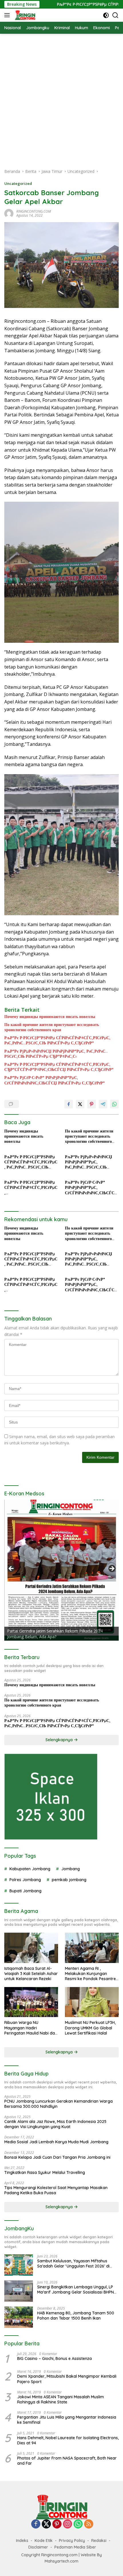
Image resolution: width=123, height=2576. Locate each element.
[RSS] (89, 2524)
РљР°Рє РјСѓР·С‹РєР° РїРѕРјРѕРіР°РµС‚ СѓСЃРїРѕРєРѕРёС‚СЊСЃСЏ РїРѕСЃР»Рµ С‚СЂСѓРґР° (54, 1080)
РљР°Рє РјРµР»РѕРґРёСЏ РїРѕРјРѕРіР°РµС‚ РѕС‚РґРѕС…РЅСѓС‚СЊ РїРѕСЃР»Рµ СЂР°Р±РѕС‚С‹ (56, 1054)
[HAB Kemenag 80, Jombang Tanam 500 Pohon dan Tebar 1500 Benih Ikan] (19, 2317)
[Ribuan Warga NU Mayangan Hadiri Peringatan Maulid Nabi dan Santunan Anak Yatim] (31, 2002)
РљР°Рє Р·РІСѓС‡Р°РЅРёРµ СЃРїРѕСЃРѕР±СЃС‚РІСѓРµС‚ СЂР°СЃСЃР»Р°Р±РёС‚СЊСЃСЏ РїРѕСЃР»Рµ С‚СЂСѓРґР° (59, 1067)
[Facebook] (36, 2524)
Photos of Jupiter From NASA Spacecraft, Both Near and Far (67, 2461)
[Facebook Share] (69, 1104)
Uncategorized (18, 183)
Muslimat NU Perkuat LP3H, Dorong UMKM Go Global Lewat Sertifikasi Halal (90, 2028)
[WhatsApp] (78, 2524)
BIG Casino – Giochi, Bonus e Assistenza (54, 2358)
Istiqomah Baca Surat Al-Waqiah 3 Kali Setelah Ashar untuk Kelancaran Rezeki (31, 1974)
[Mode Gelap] (106, 15)
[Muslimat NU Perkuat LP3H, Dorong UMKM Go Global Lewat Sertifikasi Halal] (92, 2002)
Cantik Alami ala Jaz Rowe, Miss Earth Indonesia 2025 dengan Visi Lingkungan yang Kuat (55, 2124)
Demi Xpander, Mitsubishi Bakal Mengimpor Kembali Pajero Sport (67, 2379)
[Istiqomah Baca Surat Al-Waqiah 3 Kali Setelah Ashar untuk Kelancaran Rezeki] (31, 1948)
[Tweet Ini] (80, 1104)
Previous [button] (11, 1569)
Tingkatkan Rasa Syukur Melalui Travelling (45, 2172)
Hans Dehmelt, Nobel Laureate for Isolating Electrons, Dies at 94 (68, 2440)
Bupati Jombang (25, 1891)
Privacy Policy (72, 2541)
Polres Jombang (25, 1880)
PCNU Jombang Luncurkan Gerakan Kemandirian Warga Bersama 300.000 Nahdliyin (58, 2104)
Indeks (22, 2541)
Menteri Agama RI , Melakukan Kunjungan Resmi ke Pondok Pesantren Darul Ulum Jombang (92, 1974)
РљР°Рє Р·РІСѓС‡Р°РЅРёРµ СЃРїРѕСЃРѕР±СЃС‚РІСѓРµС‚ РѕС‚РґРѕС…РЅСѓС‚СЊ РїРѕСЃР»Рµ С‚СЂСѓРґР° (57, 1040)
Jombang (71, 1869)
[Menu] (8, 15)
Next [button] (112, 1569)
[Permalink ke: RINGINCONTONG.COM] (9, 213)
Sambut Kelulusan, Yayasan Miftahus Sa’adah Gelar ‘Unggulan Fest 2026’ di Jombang (73, 2263)
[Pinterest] (57, 2524)
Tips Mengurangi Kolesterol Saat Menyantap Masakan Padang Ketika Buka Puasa (56, 2190)
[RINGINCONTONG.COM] (24, 15)
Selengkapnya (60, 1740)
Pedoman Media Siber (75, 2547)
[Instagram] (68, 2524)
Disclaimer (38, 2547)
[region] (61, 1570)
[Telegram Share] (103, 1104)
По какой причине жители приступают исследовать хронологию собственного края (52, 1027)
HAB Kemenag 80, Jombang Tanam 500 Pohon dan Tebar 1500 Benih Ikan (76, 2316)
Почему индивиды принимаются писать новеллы (50, 1017)
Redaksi (99, 2541)
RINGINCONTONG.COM (34, 211)
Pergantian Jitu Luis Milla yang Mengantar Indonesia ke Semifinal (67, 2420)
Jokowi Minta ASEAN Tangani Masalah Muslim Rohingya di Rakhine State (60, 2399)
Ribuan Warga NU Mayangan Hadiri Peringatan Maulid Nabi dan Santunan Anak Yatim (31, 2028)
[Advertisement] (61, 98)
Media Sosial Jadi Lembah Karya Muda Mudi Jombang (56, 2142)
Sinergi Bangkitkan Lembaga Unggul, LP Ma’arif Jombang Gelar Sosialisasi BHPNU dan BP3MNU (77, 2290)
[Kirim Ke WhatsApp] (114, 1104)
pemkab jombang (69, 1880)
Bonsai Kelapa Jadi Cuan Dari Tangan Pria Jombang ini (57, 2157)
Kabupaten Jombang (30, 1869)
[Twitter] (46, 2524)
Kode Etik (44, 2541)
